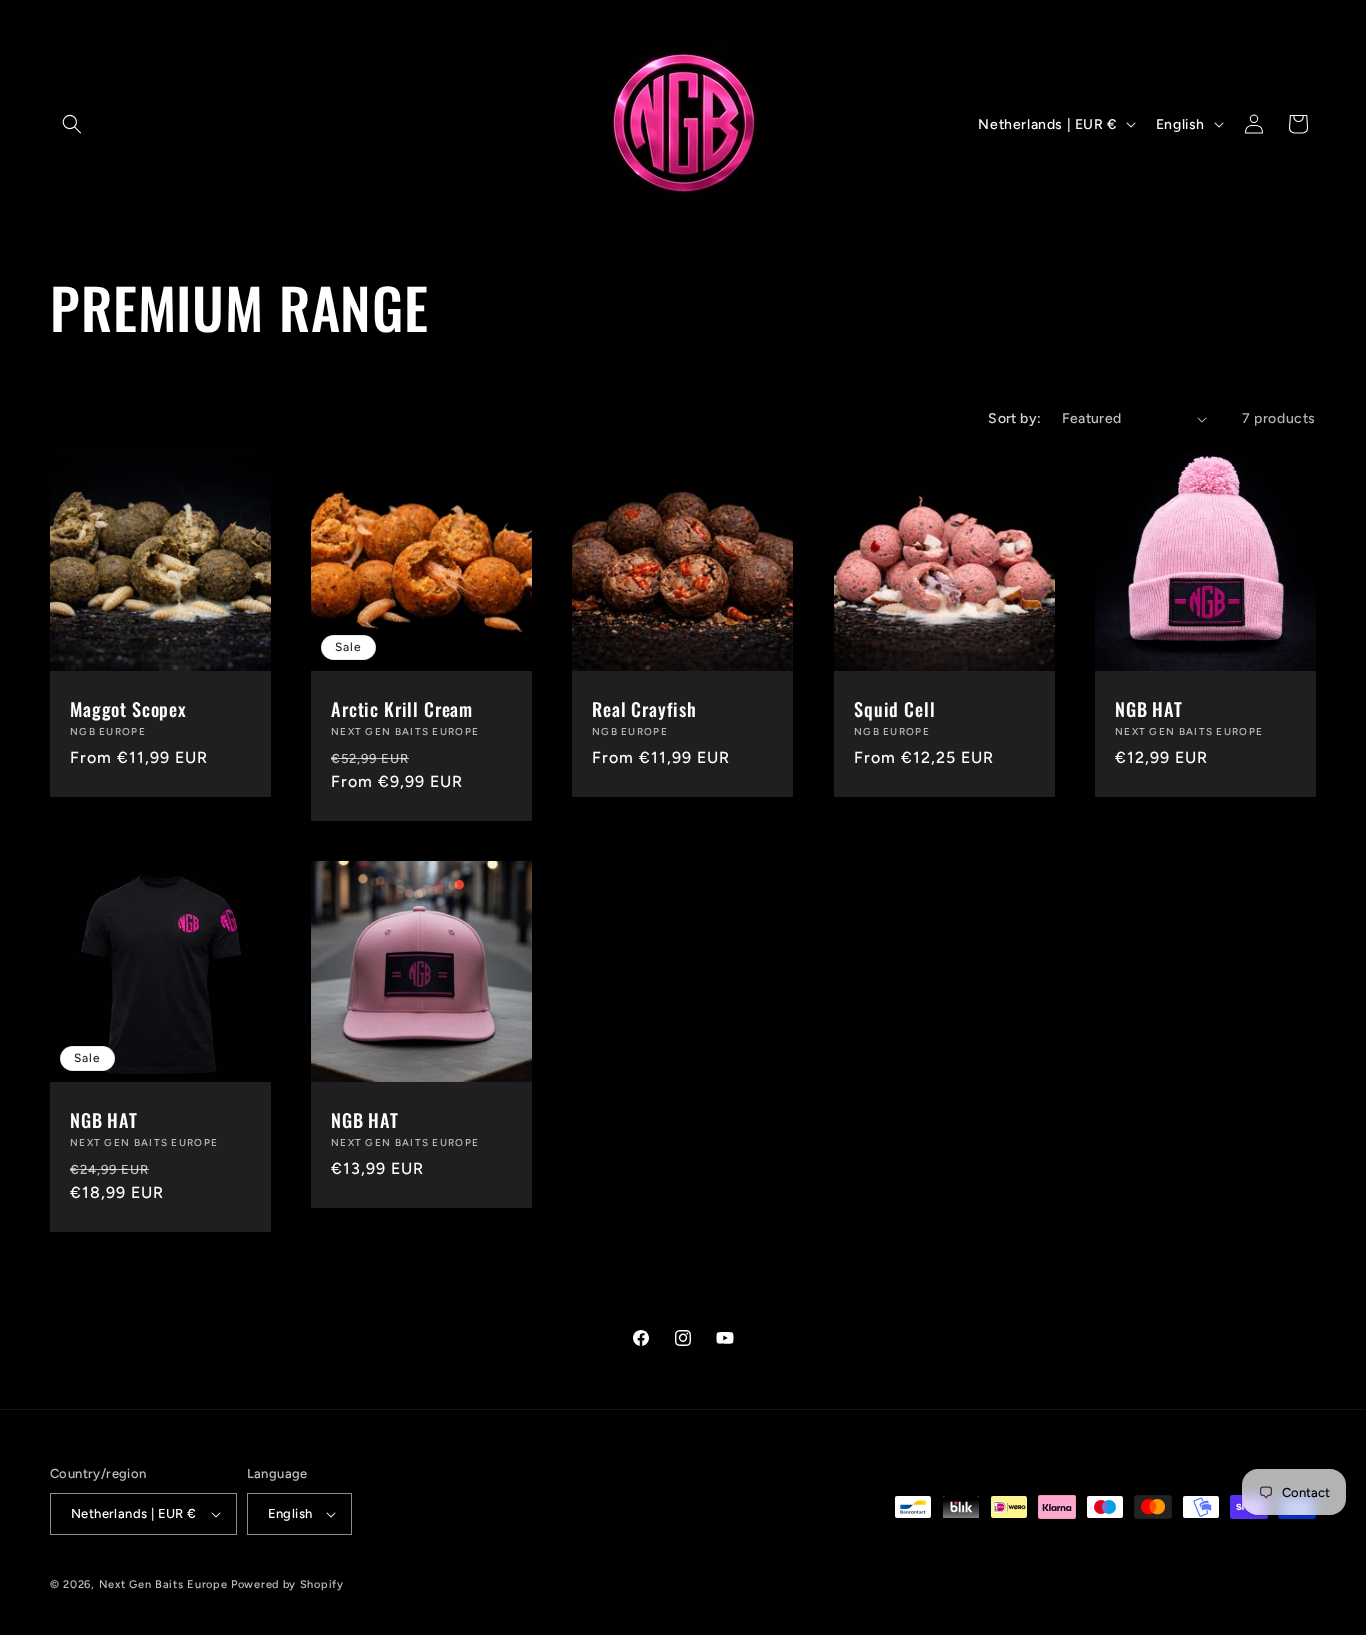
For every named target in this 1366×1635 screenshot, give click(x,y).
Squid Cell (894, 709)
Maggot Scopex (128, 709)
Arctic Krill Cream (402, 709)
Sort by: (1014, 418)
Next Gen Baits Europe (163, 1584)
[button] (72, 124)
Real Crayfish (644, 709)
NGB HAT (1149, 709)
